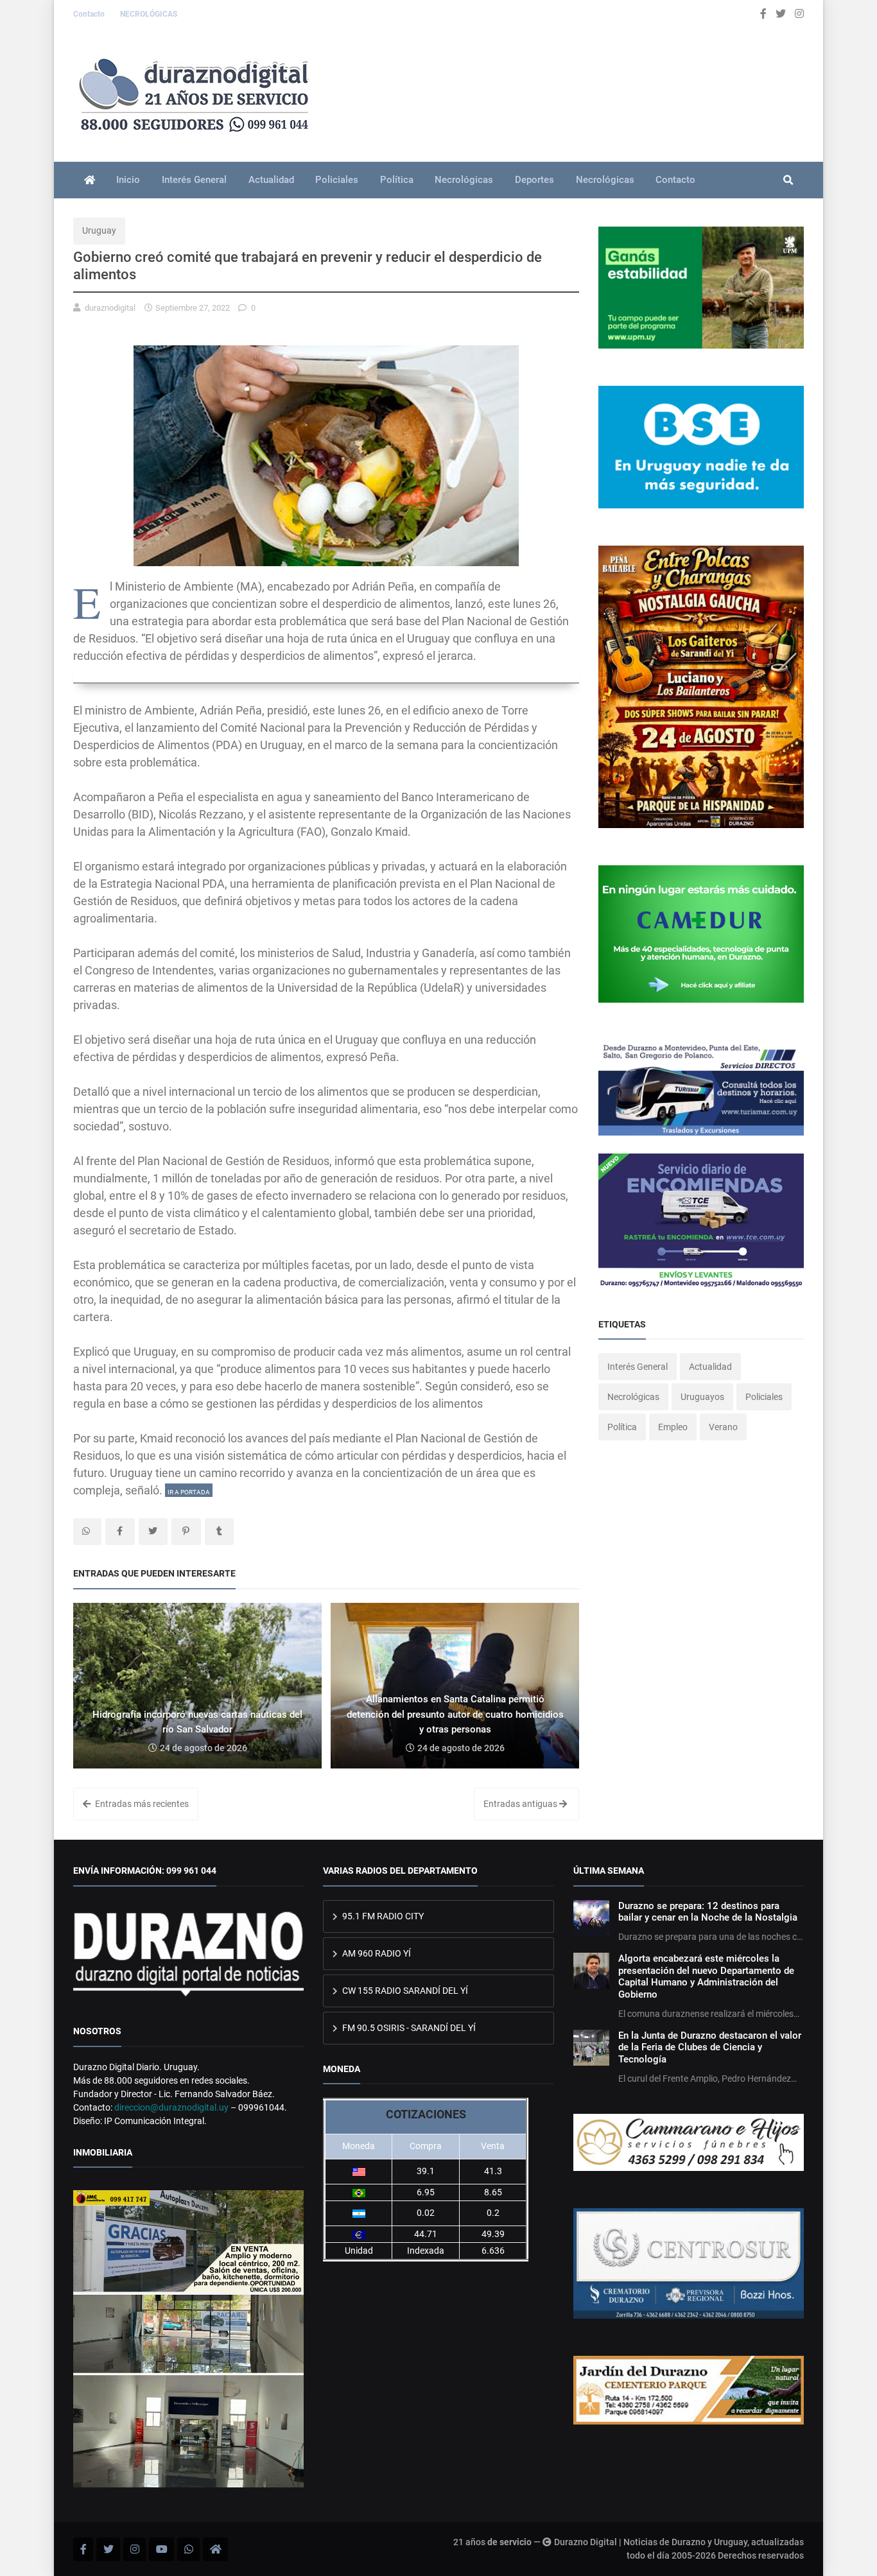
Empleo (673, 1427)
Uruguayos (702, 1397)
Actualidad (271, 180)
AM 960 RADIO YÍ (376, 1953)
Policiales (337, 180)
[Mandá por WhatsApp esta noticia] (87, 1532)
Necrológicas (464, 180)
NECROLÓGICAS (149, 14)
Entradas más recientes (141, 1804)
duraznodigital (110, 308)
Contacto (90, 14)
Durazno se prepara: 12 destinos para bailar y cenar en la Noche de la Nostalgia (708, 1912)
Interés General (194, 180)
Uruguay (99, 230)
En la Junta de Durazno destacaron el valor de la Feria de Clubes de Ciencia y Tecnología (710, 2047)
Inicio (128, 180)
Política (397, 180)
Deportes (534, 180)
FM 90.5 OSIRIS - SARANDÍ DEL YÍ (408, 2028)
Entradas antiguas (521, 1804)
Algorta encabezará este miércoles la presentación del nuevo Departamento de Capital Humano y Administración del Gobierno (706, 1976)
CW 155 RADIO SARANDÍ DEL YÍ (404, 1991)
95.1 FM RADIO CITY (382, 1916)
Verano (723, 1427)
